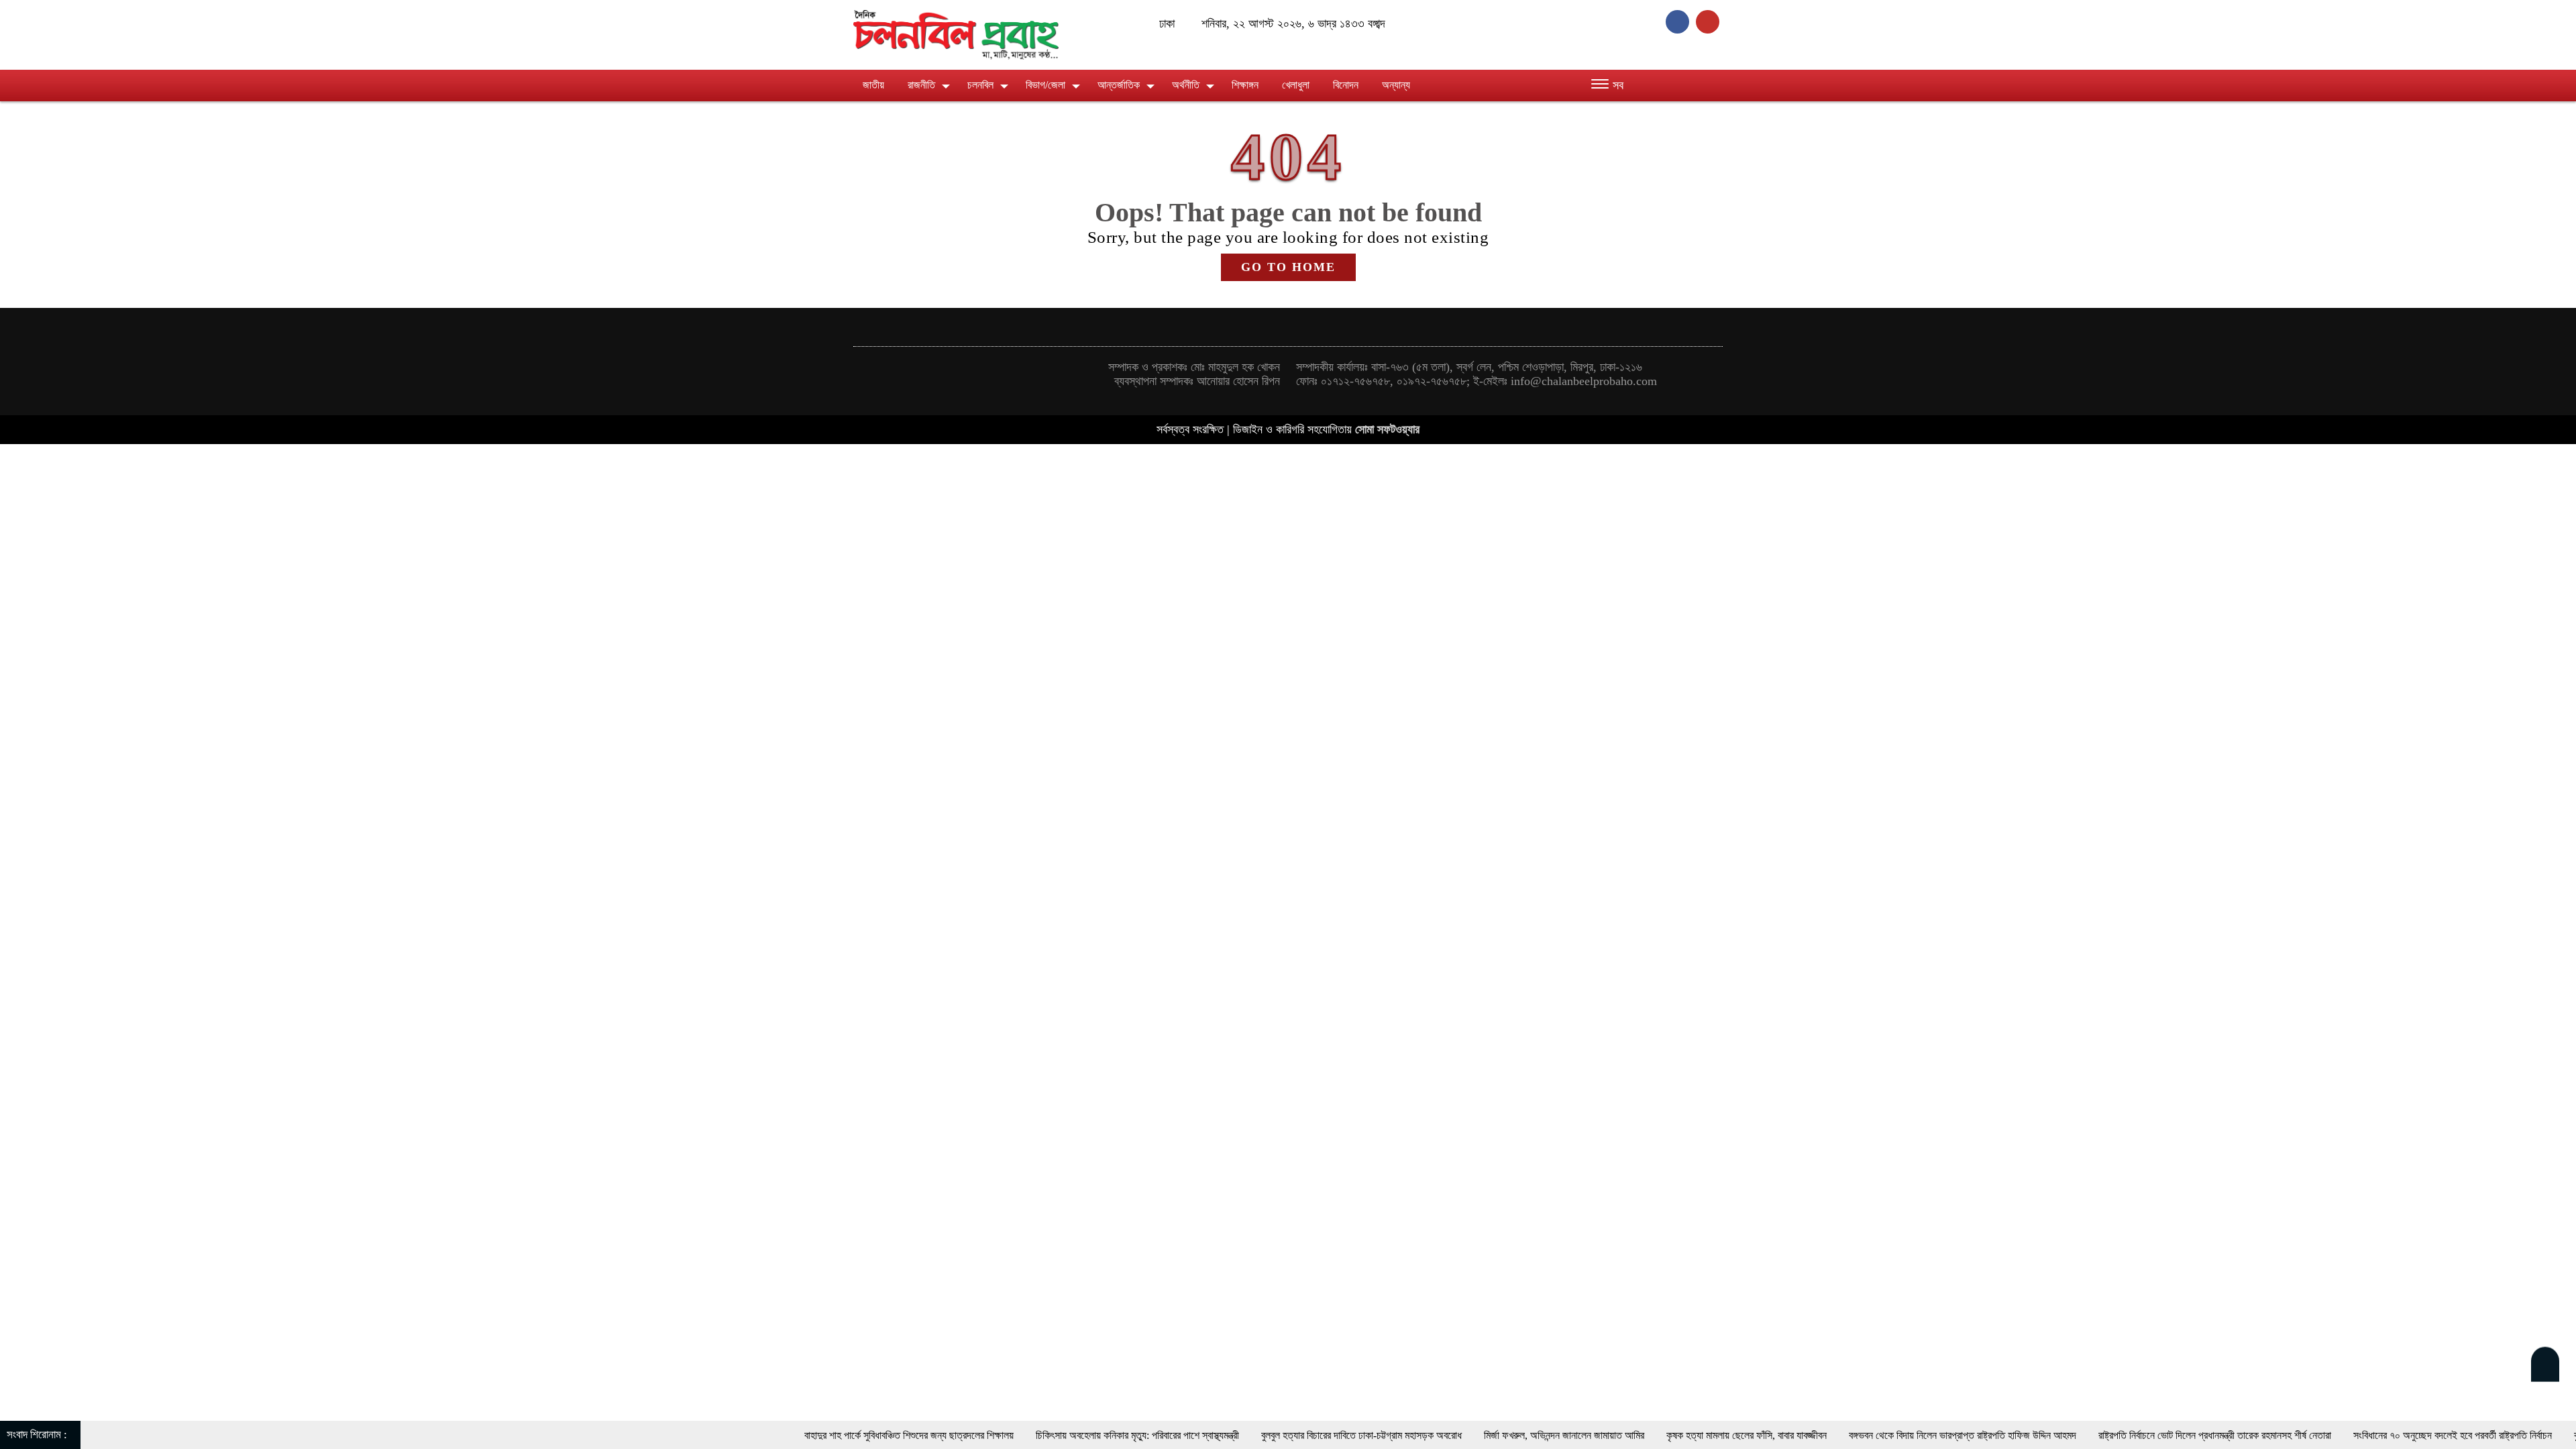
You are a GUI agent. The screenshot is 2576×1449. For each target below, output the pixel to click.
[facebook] (1681, 21)
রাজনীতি (921, 85)
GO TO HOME (1288, 267)
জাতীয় (873, 85)
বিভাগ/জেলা (1045, 85)
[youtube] (1709, 21)
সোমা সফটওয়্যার (1387, 429)
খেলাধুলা (1296, 85)
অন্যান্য (1396, 85)
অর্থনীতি (1186, 85)
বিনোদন (1346, 85)
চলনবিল (980, 85)
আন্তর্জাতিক (1119, 85)
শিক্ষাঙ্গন (1245, 85)
